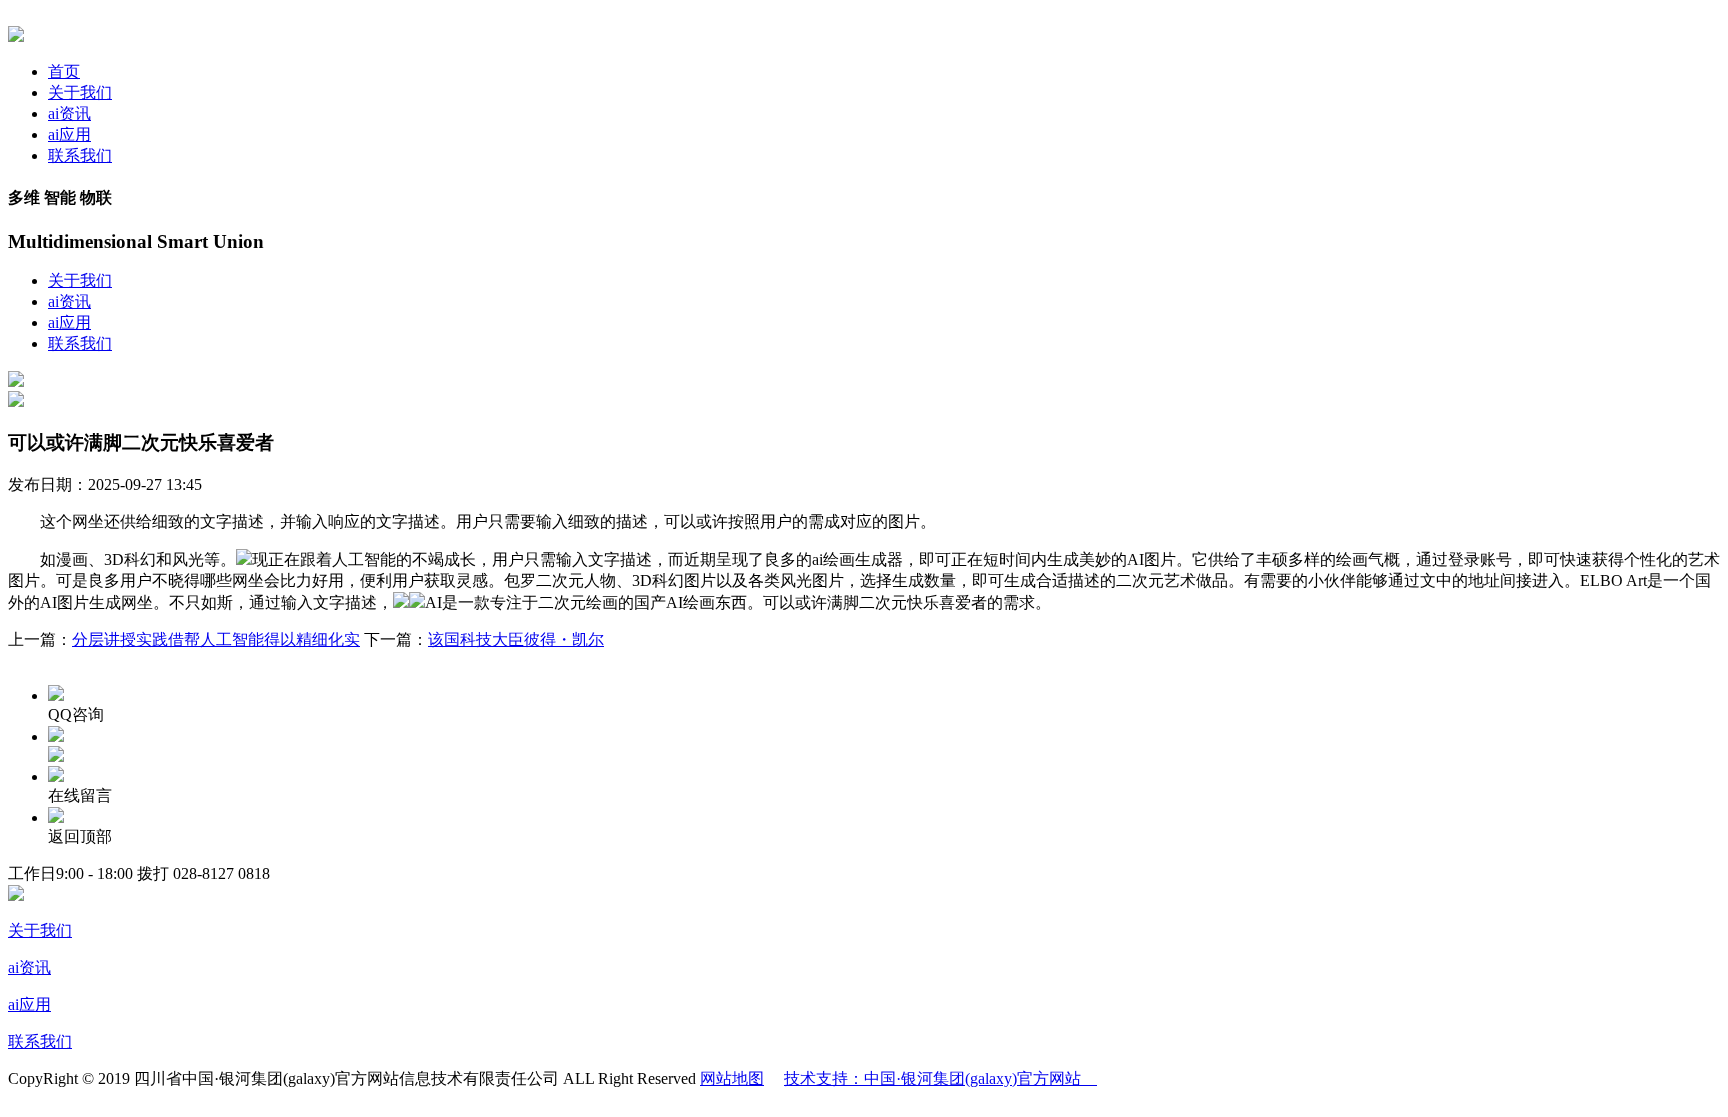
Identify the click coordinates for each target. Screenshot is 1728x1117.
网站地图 (732, 1078)
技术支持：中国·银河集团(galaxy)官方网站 (940, 1078)
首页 (64, 71)
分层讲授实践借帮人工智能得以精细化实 (216, 639)
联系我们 (80, 155)
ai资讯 (69, 113)
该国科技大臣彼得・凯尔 (516, 639)
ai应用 (69, 134)
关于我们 (80, 92)
